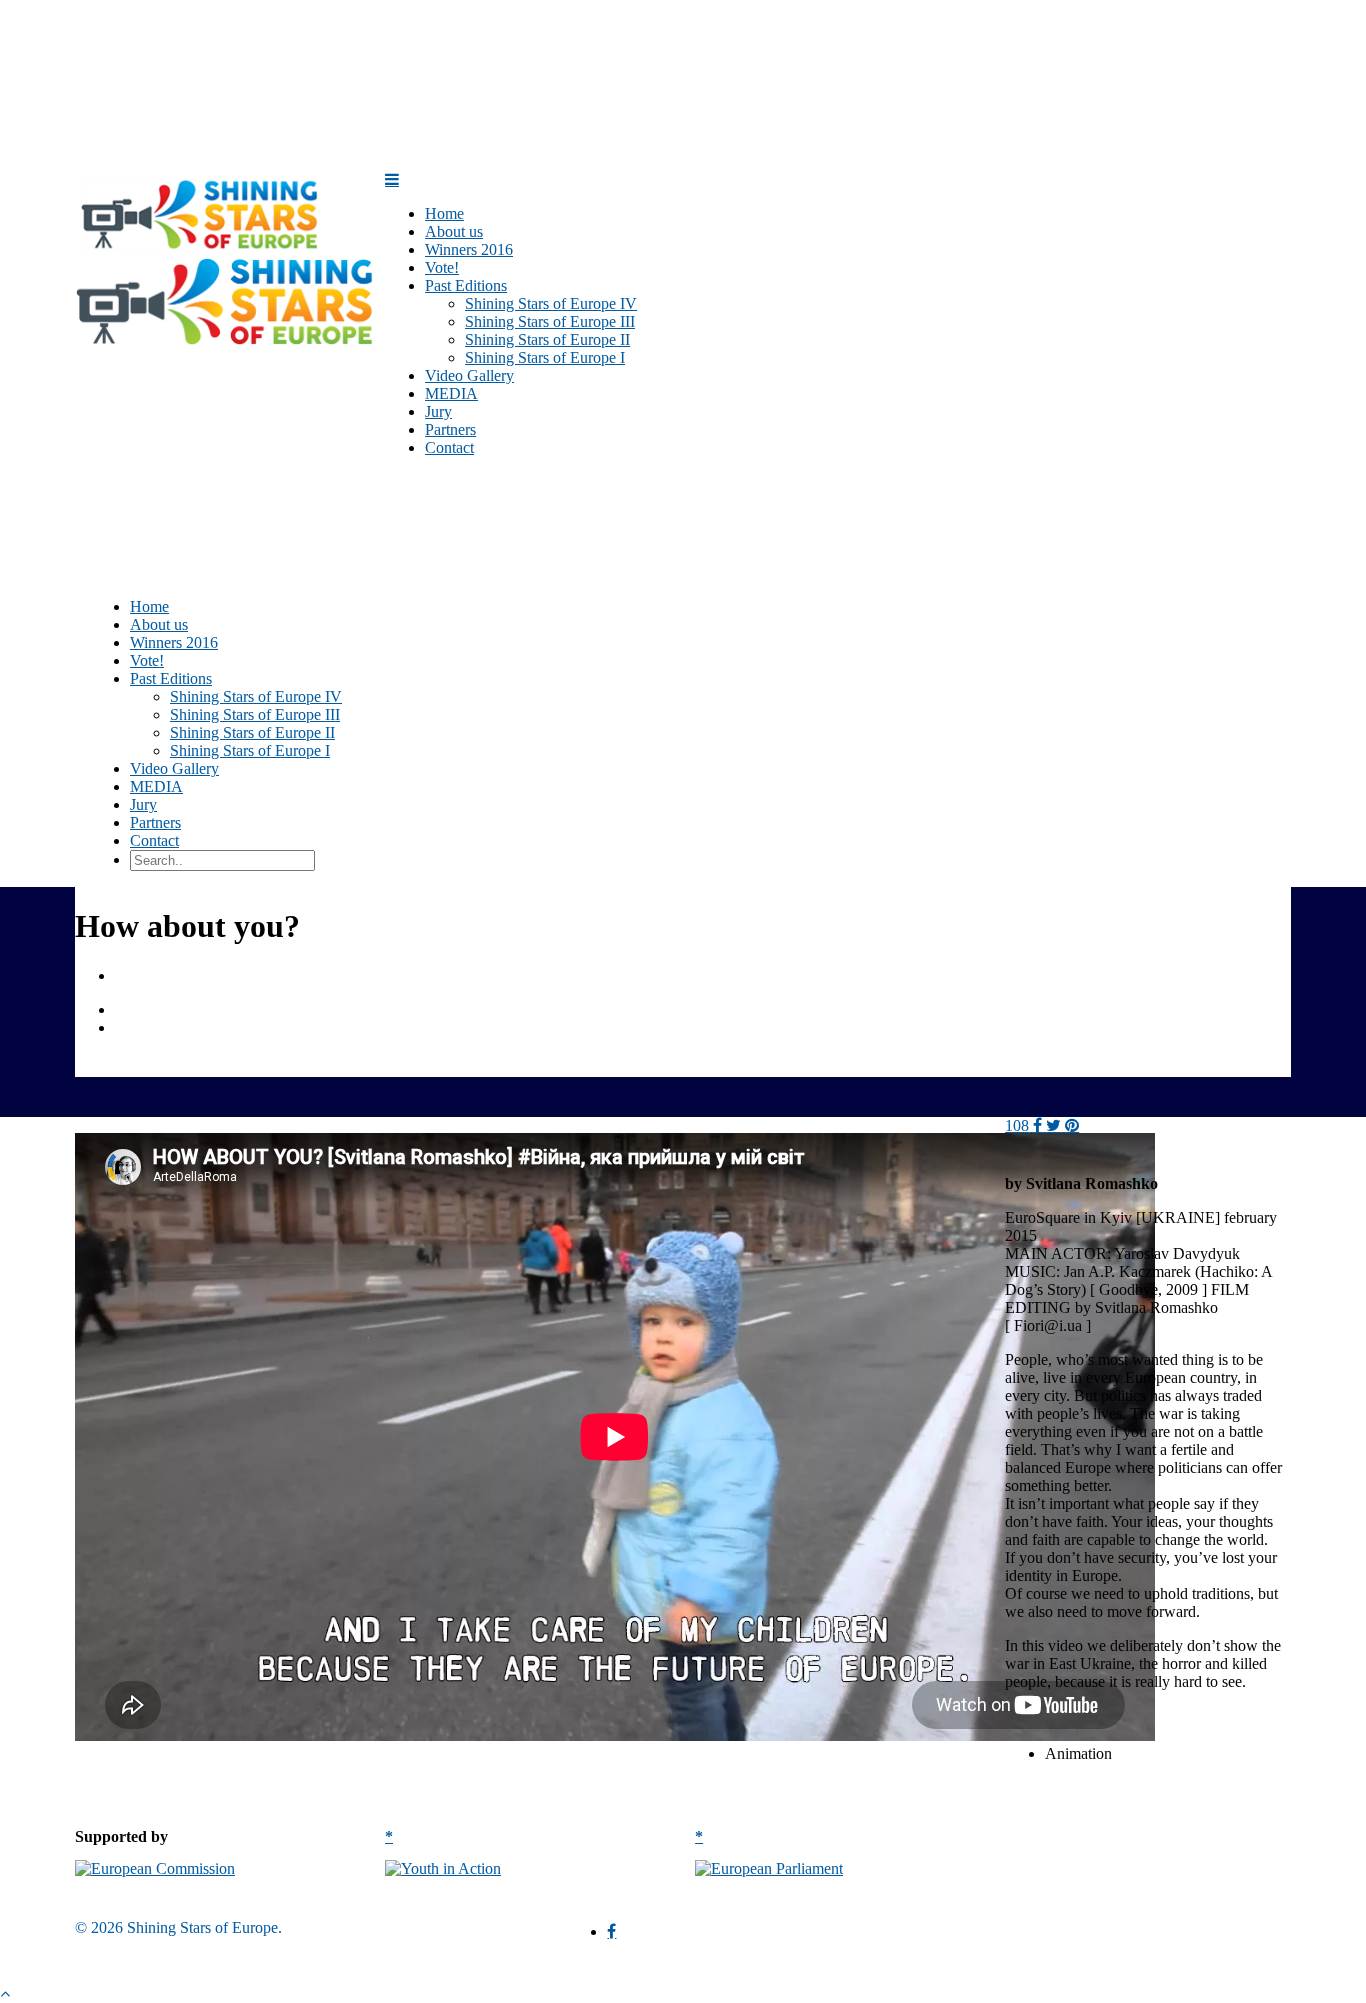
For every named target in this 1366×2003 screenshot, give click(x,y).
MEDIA (156, 786)
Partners (155, 822)
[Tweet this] (1055, 1125)
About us (159, 624)
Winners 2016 (174, 642)
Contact (449, 447)
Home (149, 606)
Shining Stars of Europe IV (551, 303)
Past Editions (171, 678)
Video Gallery (174, 768)
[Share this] (1037, 1125)
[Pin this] (1072, 1125)
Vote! (147, 660)
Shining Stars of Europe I (545, 357)
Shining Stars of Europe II (547, 339)
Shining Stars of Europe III (550, 321)
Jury (143, 804)
